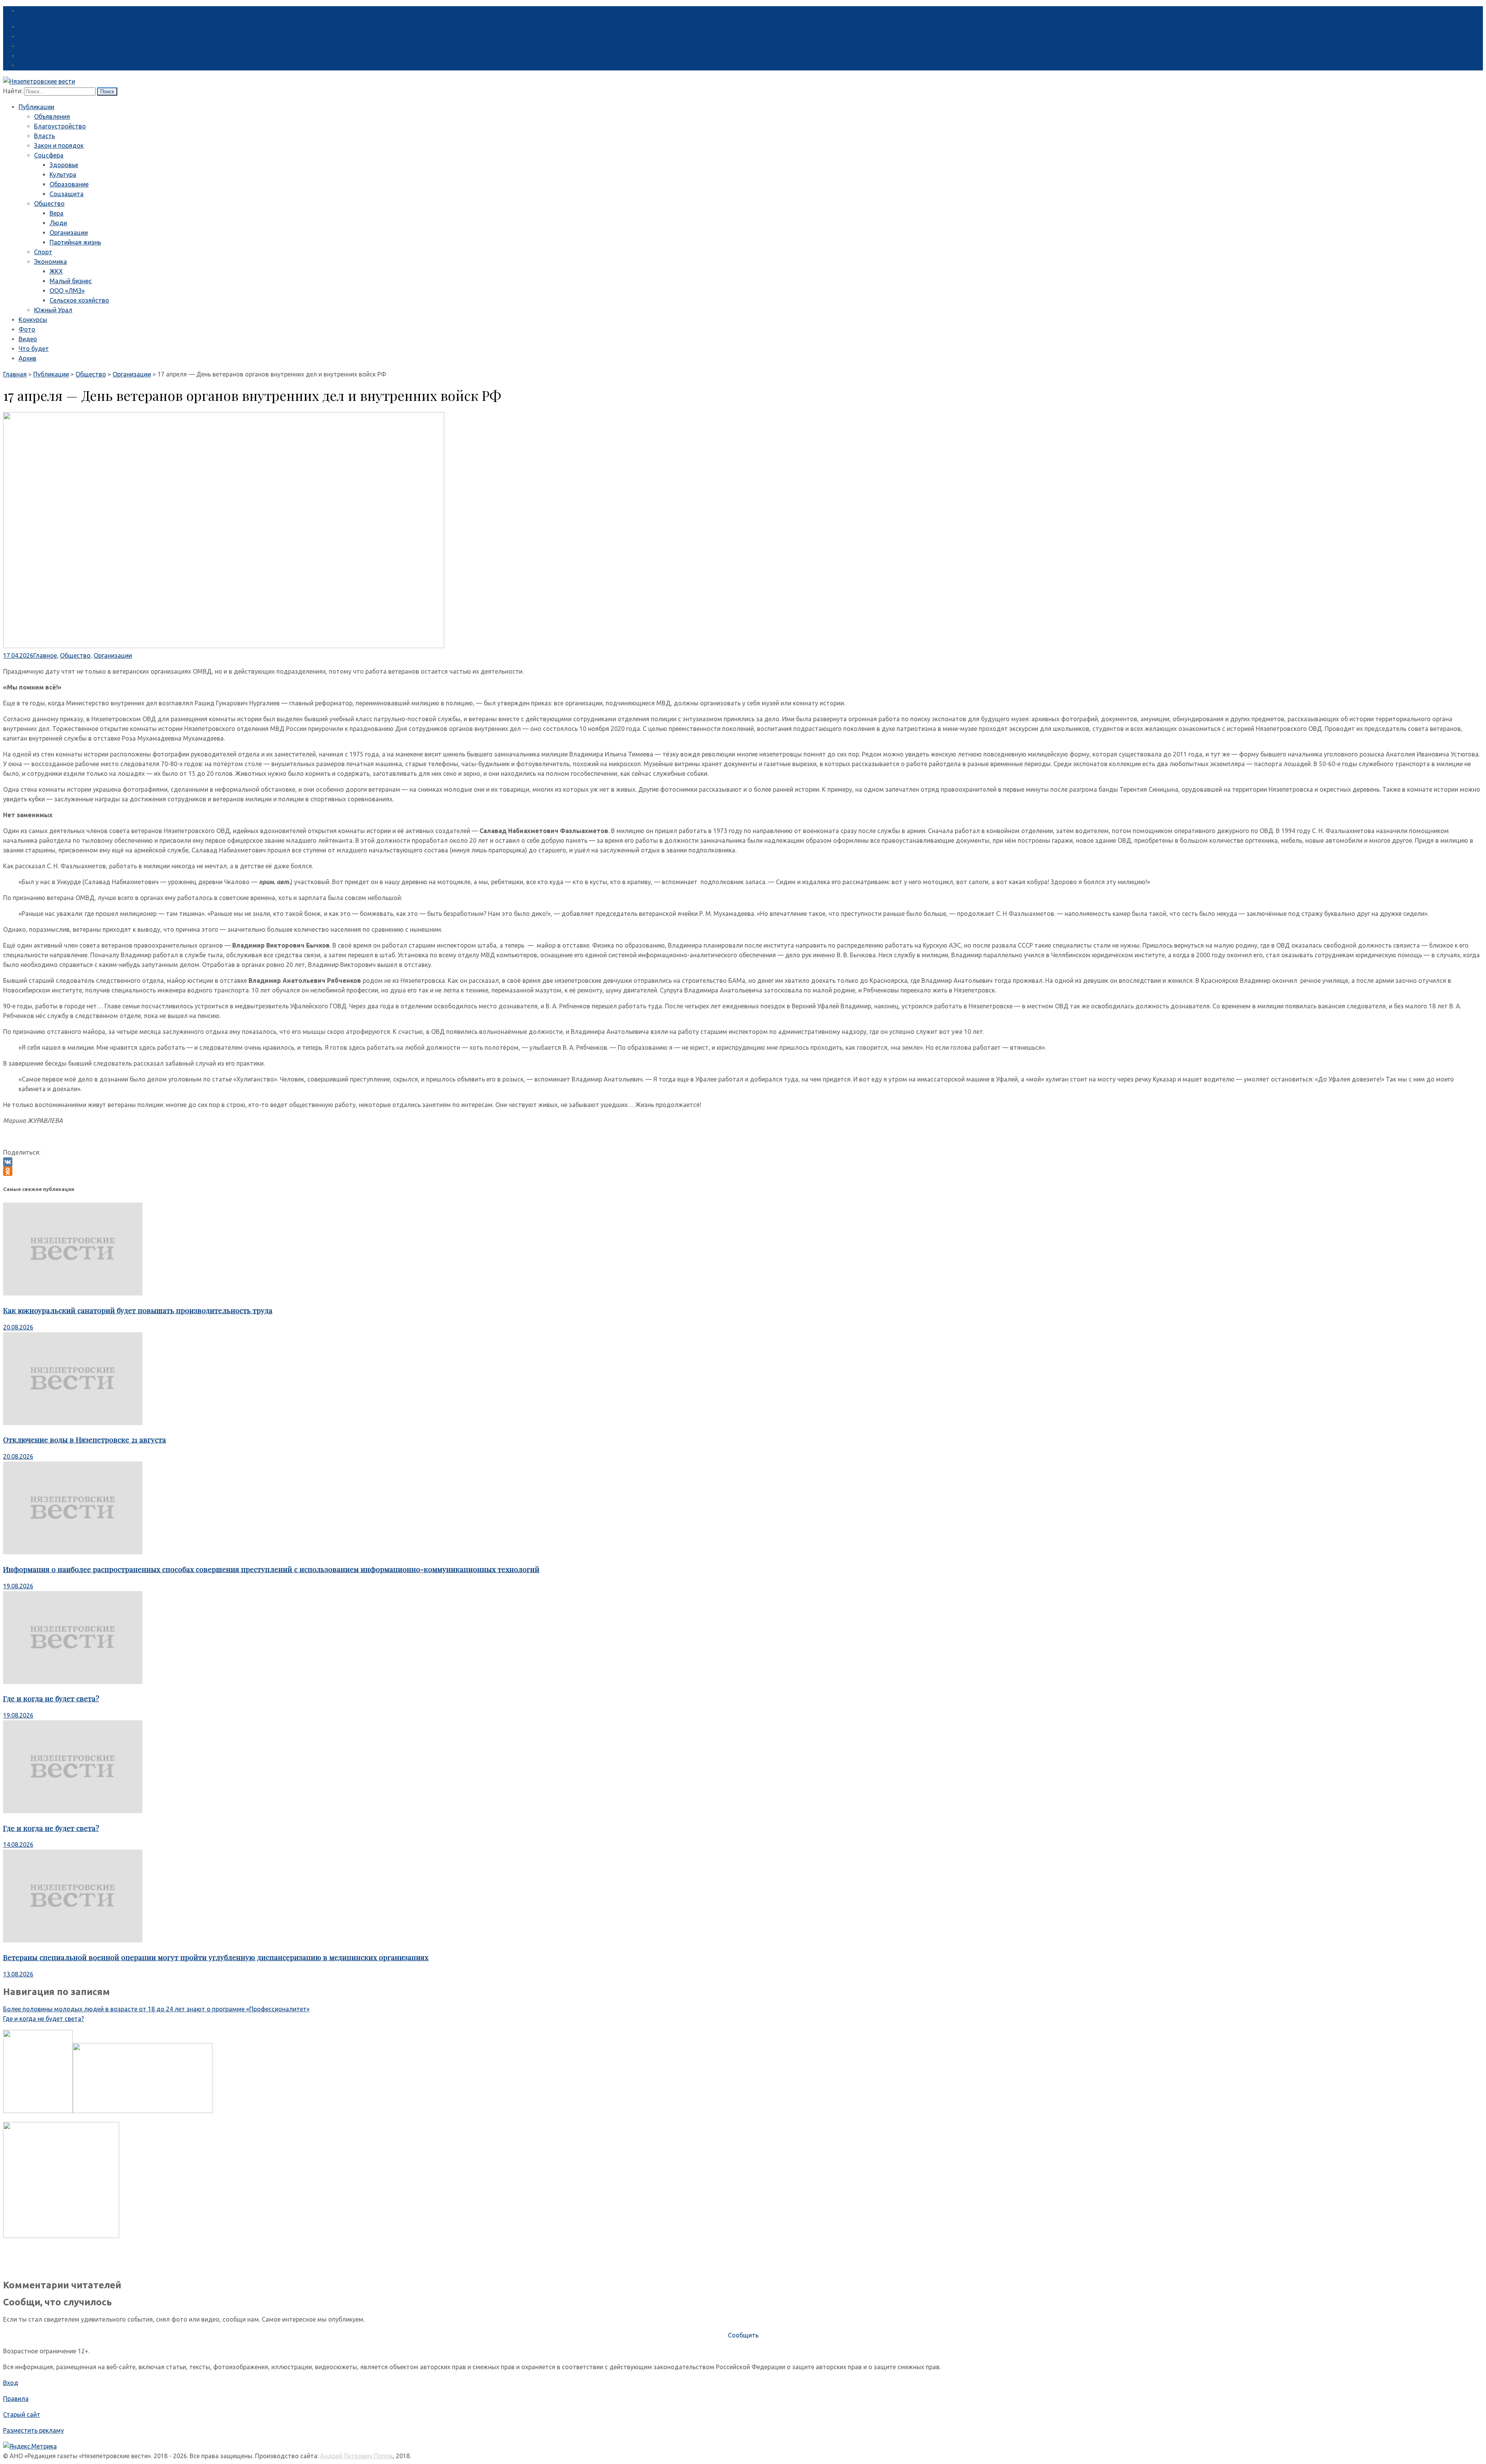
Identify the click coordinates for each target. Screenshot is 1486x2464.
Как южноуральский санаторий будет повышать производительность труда (138, 1310)
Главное (45, 655)
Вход (11, 2383)
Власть (45, 136)
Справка (31, 11)
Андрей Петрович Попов (356, 2456)
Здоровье (64, 165)
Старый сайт (22, 2414)
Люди (58, 223)
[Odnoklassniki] (743, 1171)
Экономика (51, 262)
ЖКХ (56, 271)
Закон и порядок (59, 145)
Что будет (34, 349)
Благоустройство (60, 126)
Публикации (36, 107)
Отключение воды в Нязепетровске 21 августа (85, 1440)
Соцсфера (49, 155)
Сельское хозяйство (79, 300)
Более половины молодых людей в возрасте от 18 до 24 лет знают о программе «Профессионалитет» (156, 2009)
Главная (15, 374)
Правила (16, 2399)
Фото (27, 329)
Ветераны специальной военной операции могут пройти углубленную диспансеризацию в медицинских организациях (216, 1957)
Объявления (52, 116)
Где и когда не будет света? (51, 1698)
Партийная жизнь (75, 242)
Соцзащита (67, 194)
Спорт (43, 252)
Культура (63, 175)
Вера (56, 213)
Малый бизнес (71, 281)
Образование (69, 184)
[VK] (743, 1162)
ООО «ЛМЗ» (67, 291)
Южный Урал (53, 310)
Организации (69, 233)
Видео (28, 339)
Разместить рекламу (33, 2430)
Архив (27, 358)
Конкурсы (33, 320)
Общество (49, 204)
